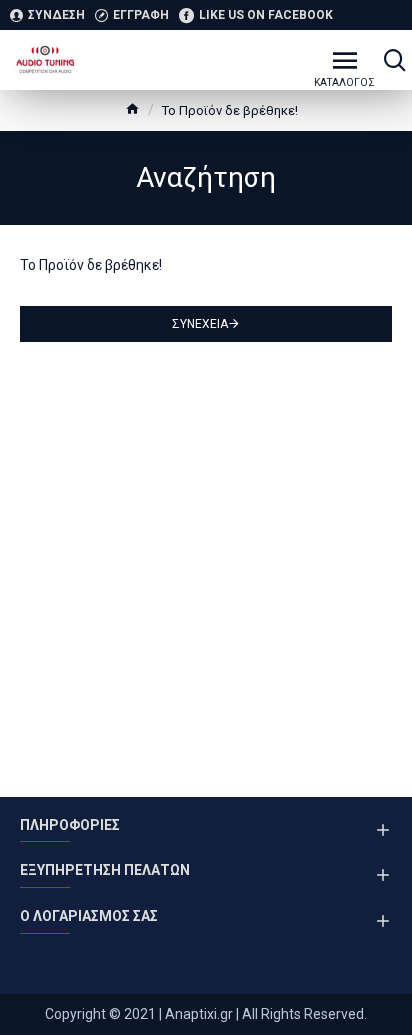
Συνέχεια (200, 324)
